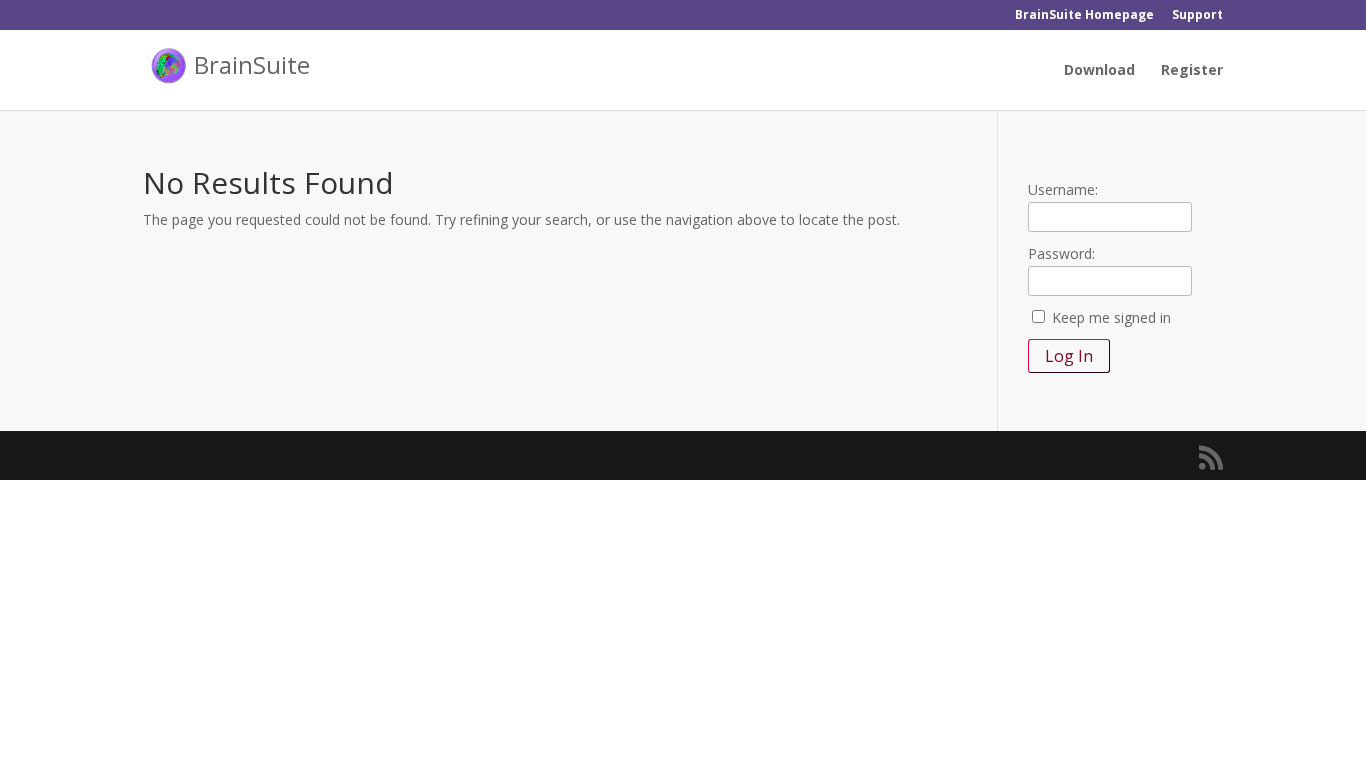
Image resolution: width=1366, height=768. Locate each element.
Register (1192, 71)
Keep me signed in (1111, 317)
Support (1197, 16)
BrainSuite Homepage (1084, 16)
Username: (1063, 189)
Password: (1061, 253)
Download (1099, 71)
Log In (1069, 356)
